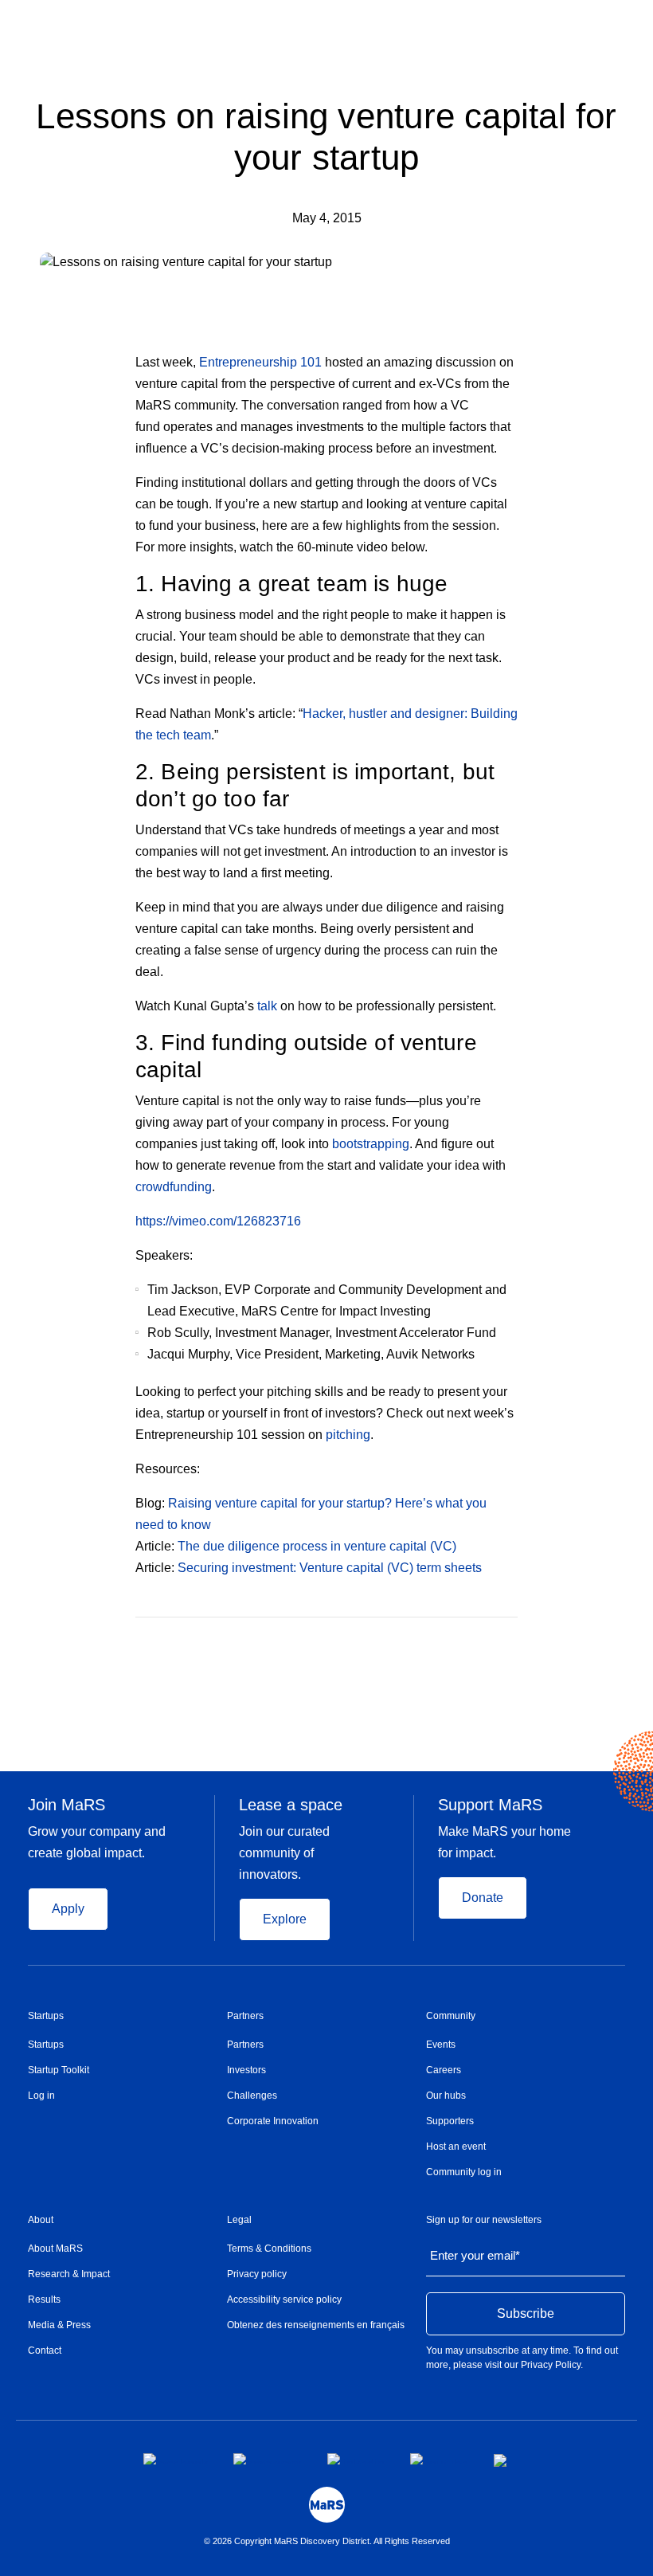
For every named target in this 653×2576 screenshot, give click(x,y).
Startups (46, 2016)
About (41, 2220)
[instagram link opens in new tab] (268, 2459)
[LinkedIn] (512, 1641)
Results (44, 2300)
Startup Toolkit (59, 2070)
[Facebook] (449, 1641)
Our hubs (446, 2096)
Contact (45, 2351)
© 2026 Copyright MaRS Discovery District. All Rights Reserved (327, 2541)
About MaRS (55, 2249)
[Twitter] (481, 1641)
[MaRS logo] (327, 2505)
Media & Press (59, 2325)
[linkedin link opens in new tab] (356, 2459)
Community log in (464, 2172)
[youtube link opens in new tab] (439, 2459)
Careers (444, 2070)
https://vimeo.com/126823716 (218, 1221)
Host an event (456, 2147)
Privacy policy (257, 2274)
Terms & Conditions (269, 2249)
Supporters (450, 2121)
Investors (246, 2070)
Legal (239, 2220)
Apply (68, 1909)
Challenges (252, 2096)
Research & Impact (69, 2274)
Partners (245, 2016)
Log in (41, 2096)
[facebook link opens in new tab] (176, 2459)
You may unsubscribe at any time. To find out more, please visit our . (522, 2358)
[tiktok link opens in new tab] (502, 2460)
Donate (483, 1898)
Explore (285, 1919)
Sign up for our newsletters (484, 2220)
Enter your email (475, 2255)
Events (441, 2045)
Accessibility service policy (284, 2300)
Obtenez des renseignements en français (316, 2325)
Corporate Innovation (273, 2121)
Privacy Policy (551, 2365)
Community (451, 2016)
